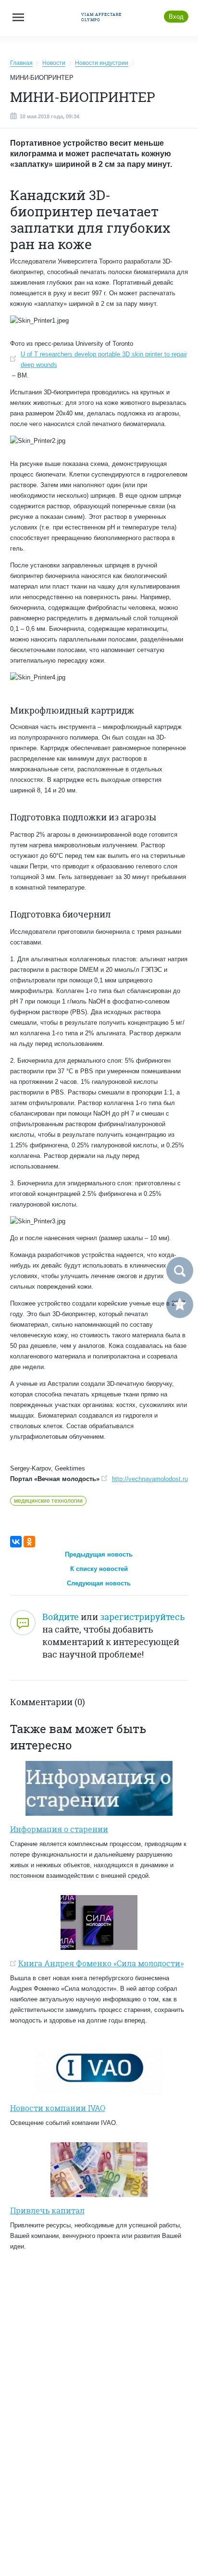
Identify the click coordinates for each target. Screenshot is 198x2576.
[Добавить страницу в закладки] (180, 1305)
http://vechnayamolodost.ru (150, 1479)
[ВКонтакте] (16, 1542)
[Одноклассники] (29, 1542)
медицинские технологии (48, 1501)
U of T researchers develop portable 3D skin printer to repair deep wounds (104, 359)
